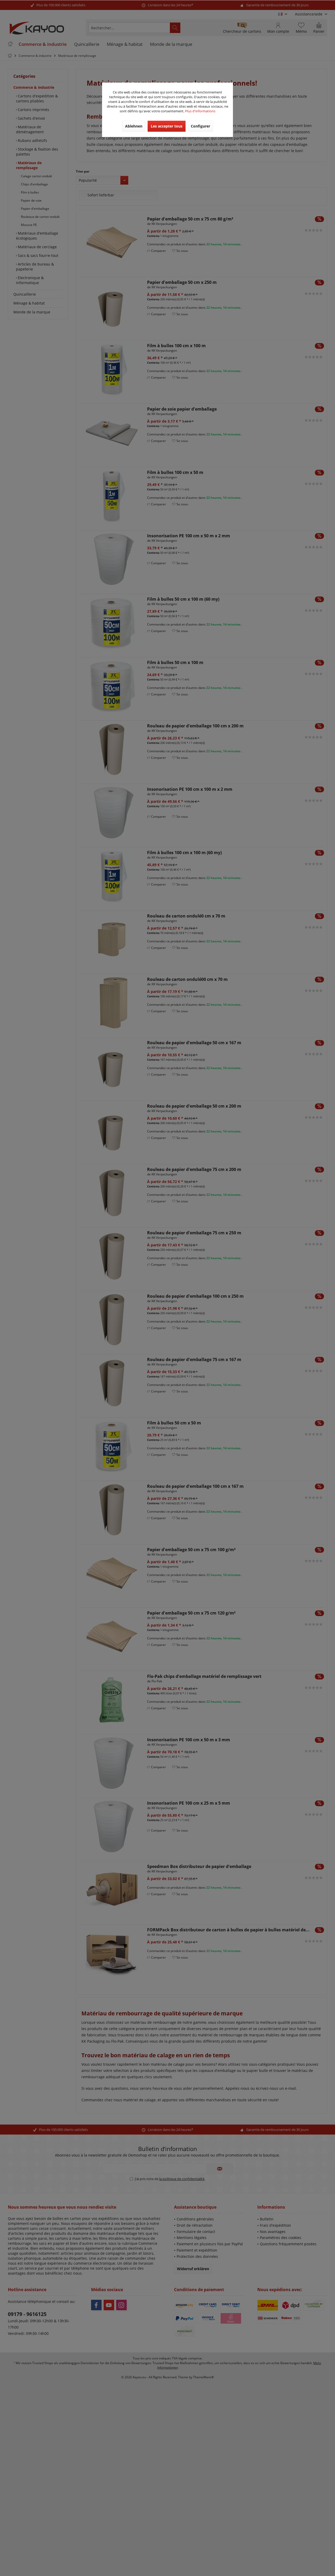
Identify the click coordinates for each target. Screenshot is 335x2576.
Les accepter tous (167, 126)
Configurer (200, 126)
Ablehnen (134, 126)
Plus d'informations (200, 111)
